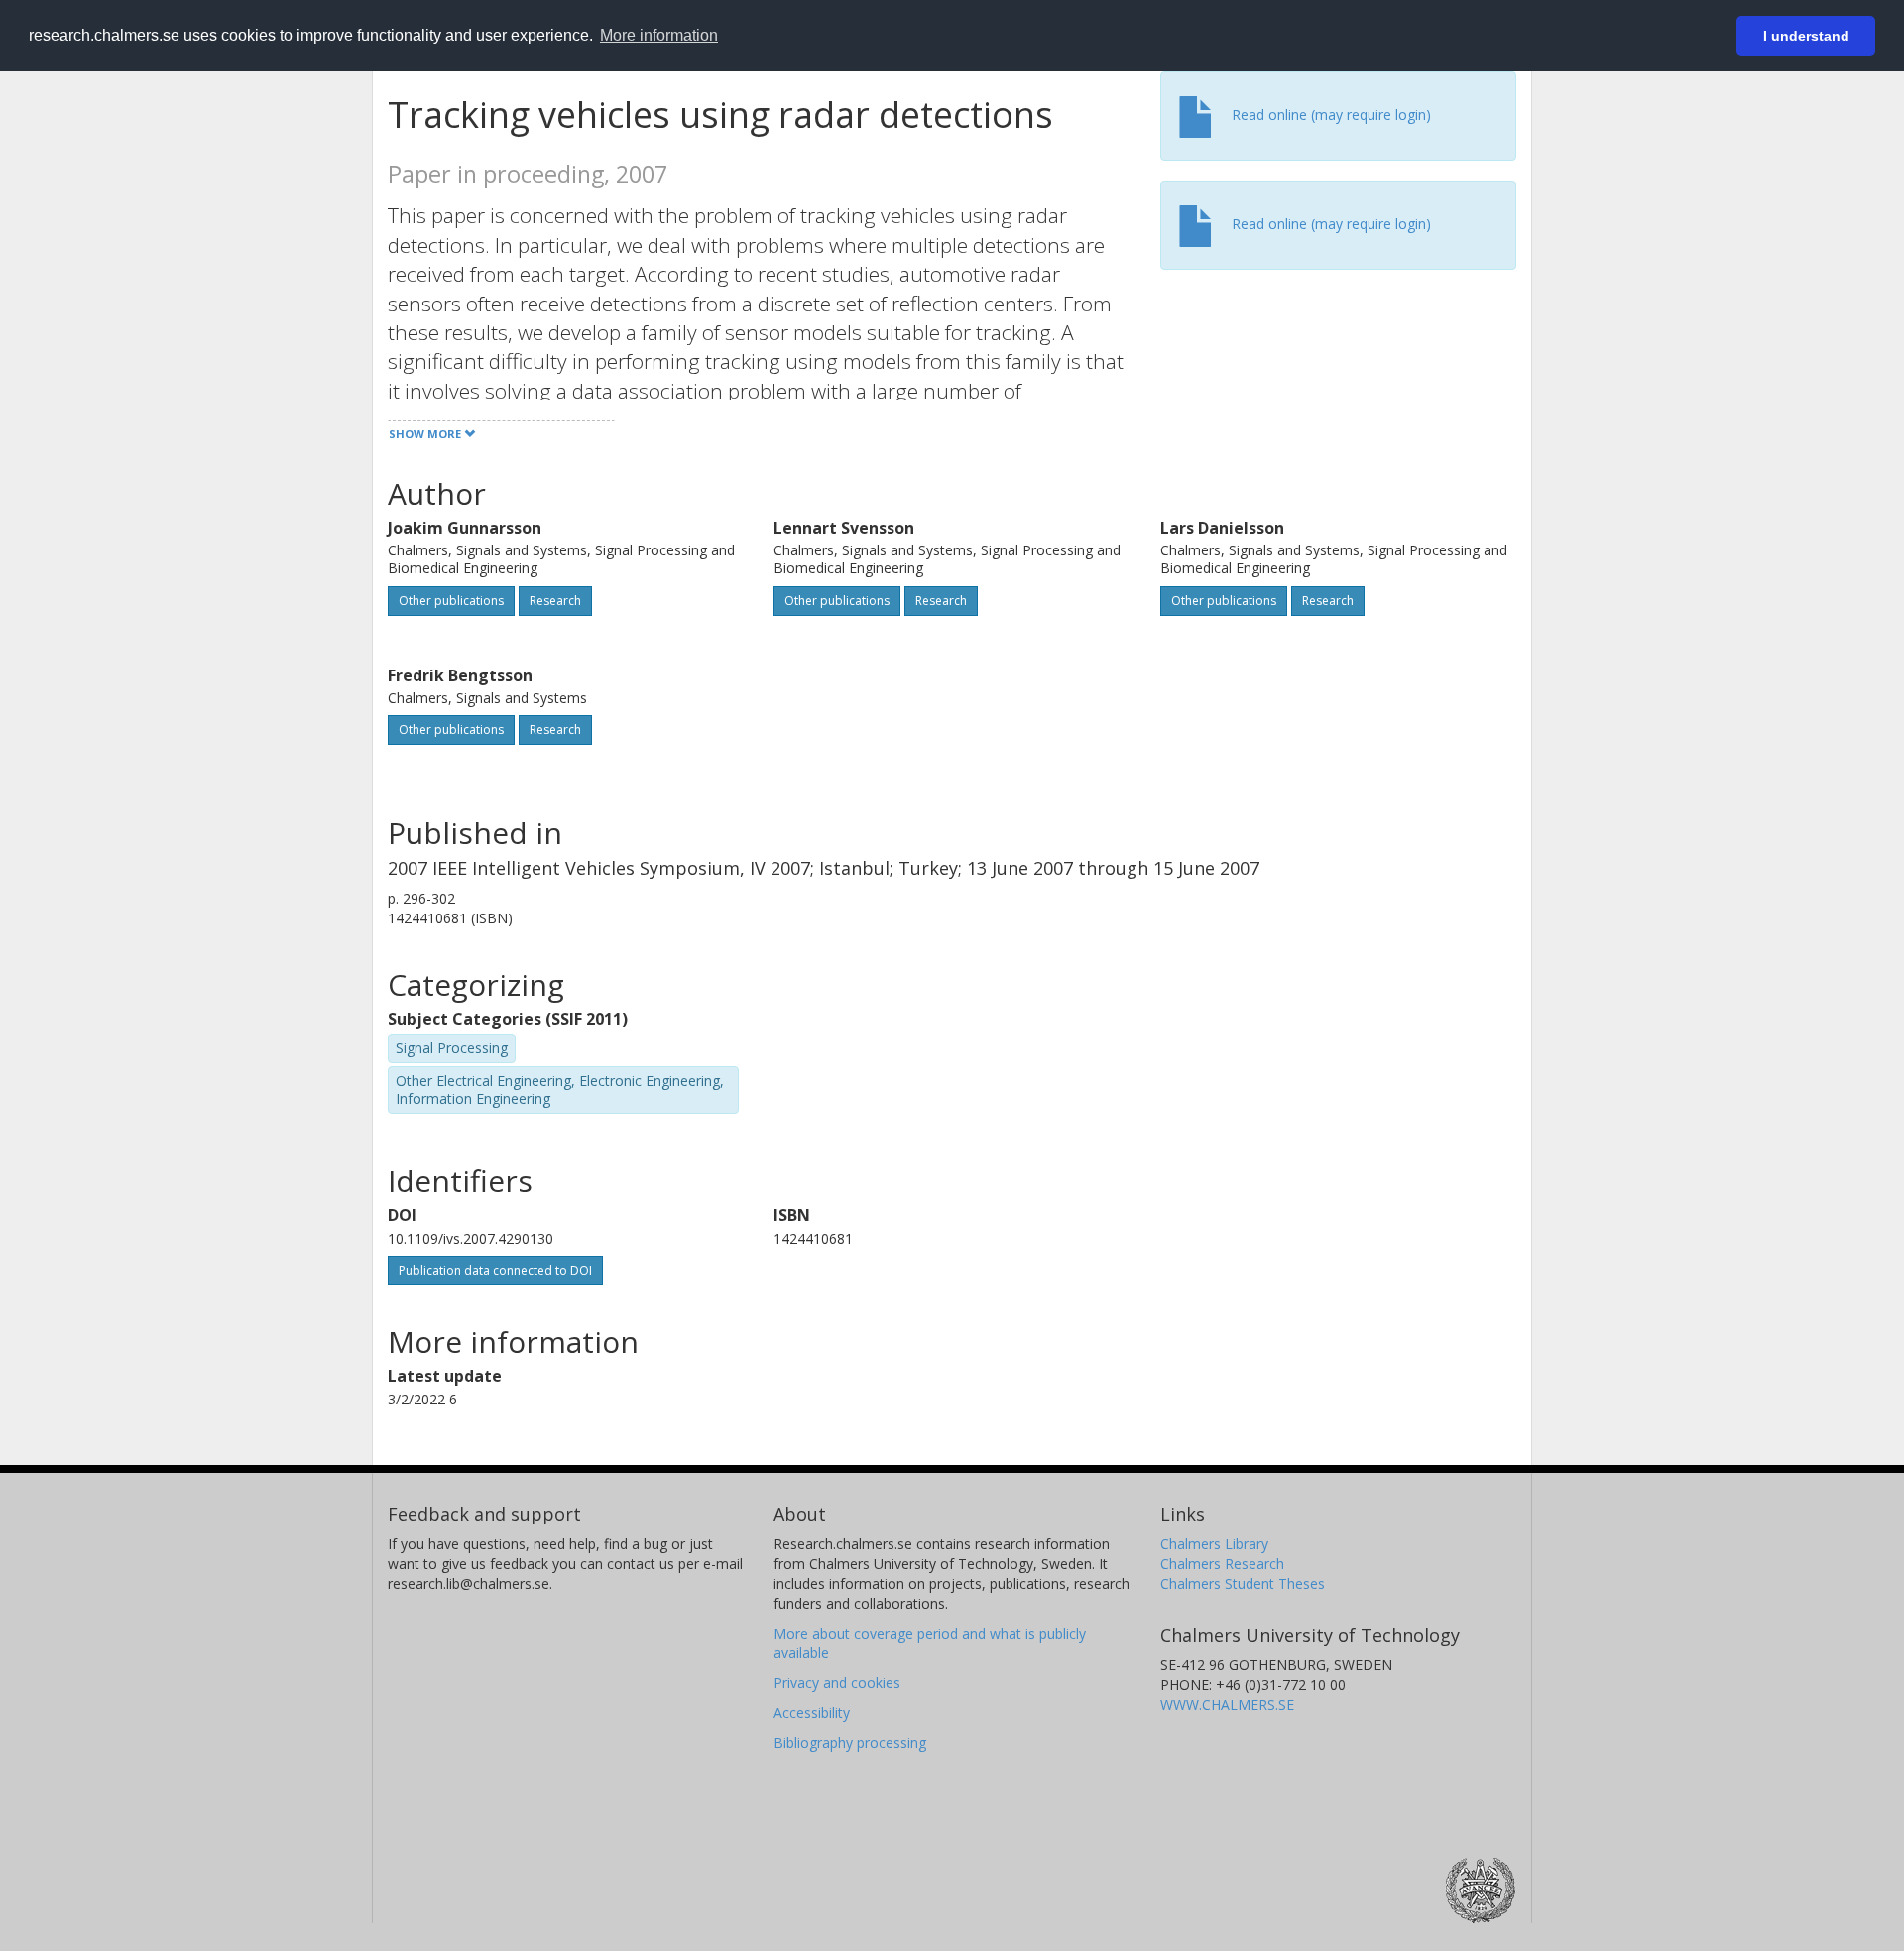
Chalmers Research (1222, 1564)
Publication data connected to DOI (495, 1270)
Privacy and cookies (837, 1683)
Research (555, 601)
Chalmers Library (1214, 1544)
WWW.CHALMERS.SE (1227, 1705)
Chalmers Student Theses (1243, 1584)
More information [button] (659, 35)
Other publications (451, 601)
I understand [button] (1806, 36)
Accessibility (812, 1712)
